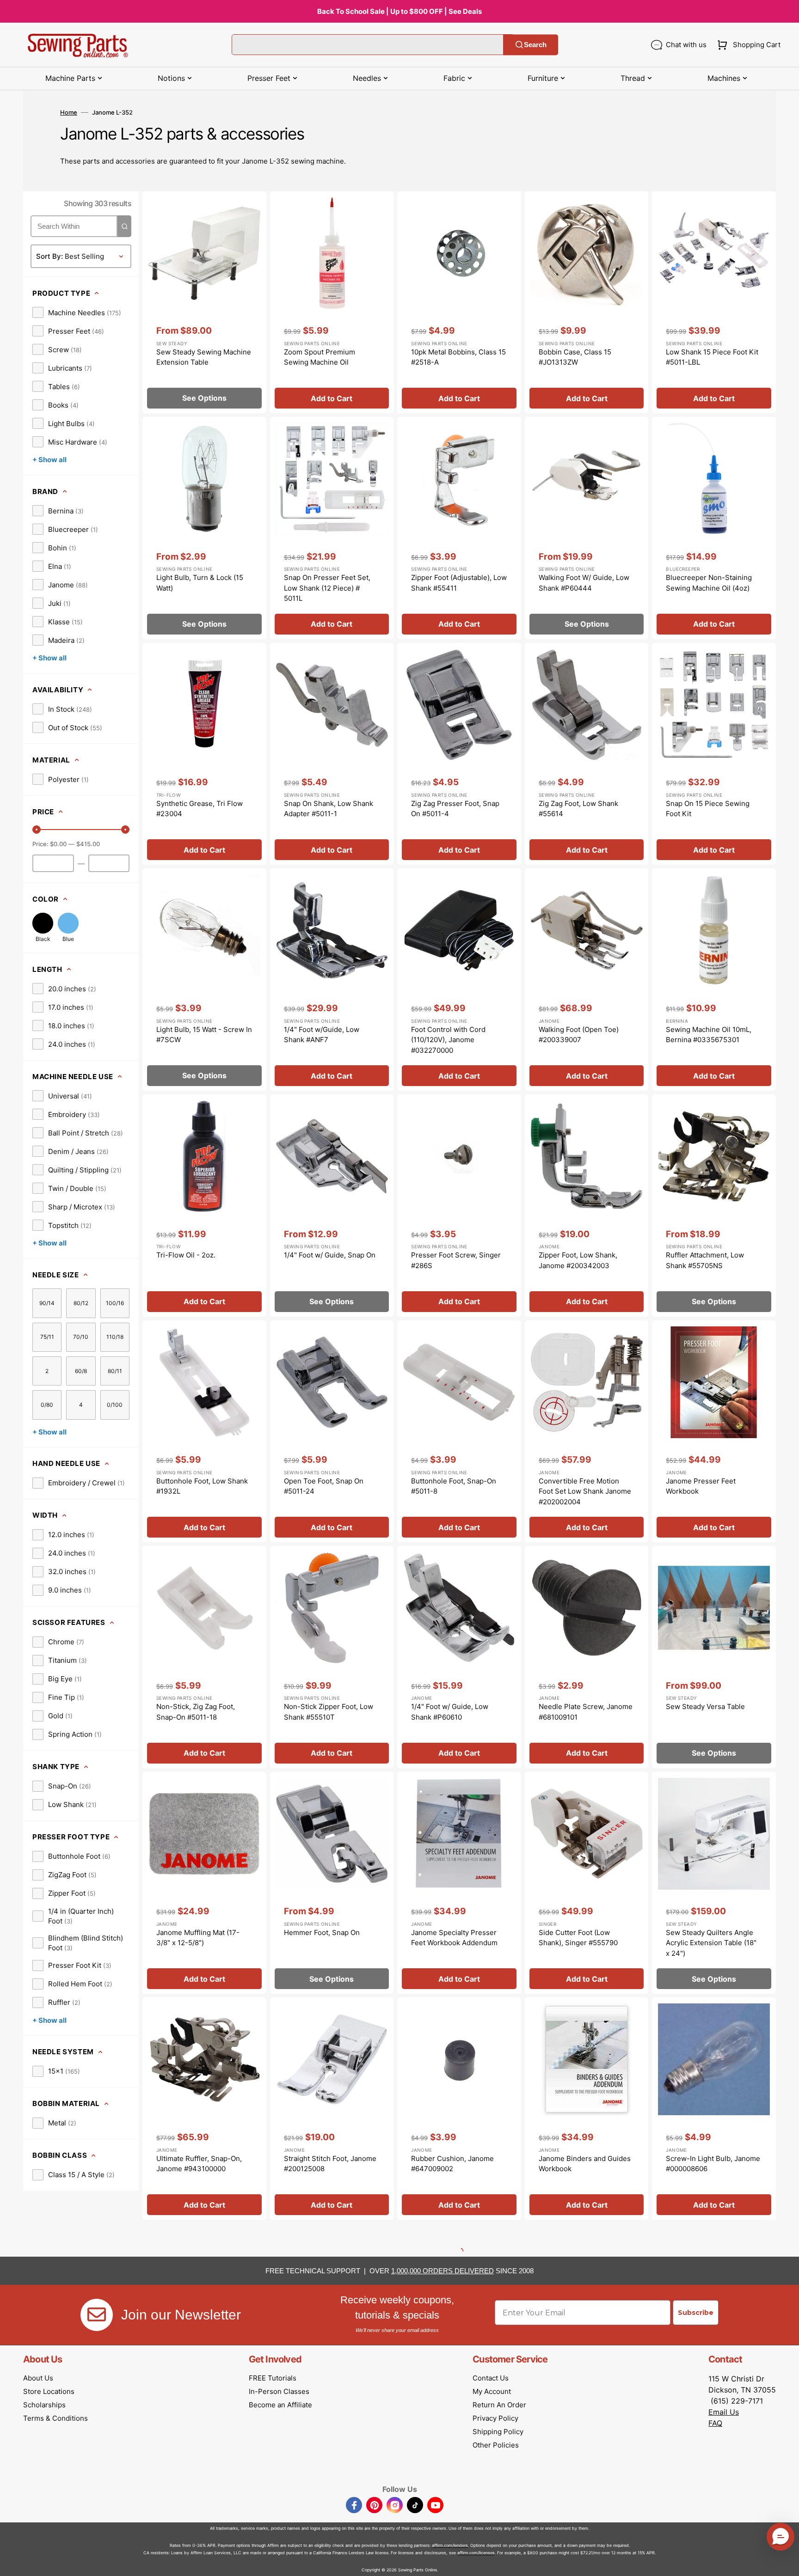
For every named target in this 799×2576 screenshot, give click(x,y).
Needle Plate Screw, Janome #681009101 (586, 1712)
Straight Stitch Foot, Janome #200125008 (330, 2164)
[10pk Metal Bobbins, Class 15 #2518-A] (459, 302)
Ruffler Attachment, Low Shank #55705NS (705, 1260)
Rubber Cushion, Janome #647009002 (452, 2164)
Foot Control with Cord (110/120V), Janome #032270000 (448, 1040)
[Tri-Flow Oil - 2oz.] (204, 1206)
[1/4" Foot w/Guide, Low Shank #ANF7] (332, 980)
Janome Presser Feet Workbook (701, 1486)
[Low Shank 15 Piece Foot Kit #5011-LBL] (714, 302)
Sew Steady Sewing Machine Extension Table (204, 357)
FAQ (715, 2423)
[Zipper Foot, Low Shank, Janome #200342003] (587, 1206)
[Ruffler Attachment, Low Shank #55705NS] (714, 1206)
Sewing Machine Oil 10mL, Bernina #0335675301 (709, 1035)
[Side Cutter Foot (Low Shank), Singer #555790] (587, 1883)
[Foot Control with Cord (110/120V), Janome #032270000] (459, 980)
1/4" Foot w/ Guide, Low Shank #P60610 (450, 1712)
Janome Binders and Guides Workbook (585, 2164)
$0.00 (58, 844)
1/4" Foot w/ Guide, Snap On (330, 1255)
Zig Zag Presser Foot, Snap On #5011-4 (455, 809)
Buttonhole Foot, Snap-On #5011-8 (454, 1486)
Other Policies (496, 2445)
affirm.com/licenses (476, 2553)
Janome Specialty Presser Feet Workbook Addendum (454, 1938)
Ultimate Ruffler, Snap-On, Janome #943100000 (199, 2164)
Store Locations (49, 2391)
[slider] (37, 830)
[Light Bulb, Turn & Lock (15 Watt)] (204, 528)
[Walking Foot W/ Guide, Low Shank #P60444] (587, 528)
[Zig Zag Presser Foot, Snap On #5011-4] (459, 754)
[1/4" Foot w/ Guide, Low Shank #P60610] (459, 1657)
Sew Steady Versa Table (705, 1706)
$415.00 (88, 844)
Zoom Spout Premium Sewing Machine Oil (320, 357)
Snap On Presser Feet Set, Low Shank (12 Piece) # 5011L (327, 588)
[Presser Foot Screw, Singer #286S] (459, 1206)
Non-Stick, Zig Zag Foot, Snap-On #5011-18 (196, 1712)
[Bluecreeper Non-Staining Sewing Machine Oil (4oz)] (714, 528)
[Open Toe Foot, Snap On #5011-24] (332, 1431)
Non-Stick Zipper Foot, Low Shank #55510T (329, 1712)
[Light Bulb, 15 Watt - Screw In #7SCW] (204, 980)
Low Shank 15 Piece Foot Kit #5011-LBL (712, 357)
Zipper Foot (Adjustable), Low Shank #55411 (459, 583)
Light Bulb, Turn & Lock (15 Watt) (200, 583)
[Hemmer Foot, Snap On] (332, 1883)
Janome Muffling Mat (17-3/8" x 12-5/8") (198, 1938)
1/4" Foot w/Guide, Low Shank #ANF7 (322, 1035)
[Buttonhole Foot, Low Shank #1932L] (204, 1431)
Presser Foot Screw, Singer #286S (456, 1260)
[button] (747, 45)
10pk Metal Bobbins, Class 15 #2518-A (458, 357)
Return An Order (499, 2405)
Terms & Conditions (55, 2418)
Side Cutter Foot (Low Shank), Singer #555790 (578, 1938)
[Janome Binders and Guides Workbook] (587, 2109)
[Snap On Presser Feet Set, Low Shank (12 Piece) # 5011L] (332, 528)
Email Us (724, 2412)
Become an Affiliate (280, 2405)
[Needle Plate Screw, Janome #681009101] (587, 1657)
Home (69, 112)
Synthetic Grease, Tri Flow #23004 (200, 809)
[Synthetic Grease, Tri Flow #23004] (204, 754)
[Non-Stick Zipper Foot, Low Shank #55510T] (332, 1657)
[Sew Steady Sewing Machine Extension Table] (204, 302)
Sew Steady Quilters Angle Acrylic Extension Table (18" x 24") (711, 1943)
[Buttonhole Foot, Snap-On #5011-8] (459, 1431)
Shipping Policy (498, 2432)
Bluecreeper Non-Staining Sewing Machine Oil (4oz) (709, 583)
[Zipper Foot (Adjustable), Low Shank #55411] (459, 528)
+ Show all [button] (49, 460)
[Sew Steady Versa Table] (714, 1657)
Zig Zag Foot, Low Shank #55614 (578, 809)
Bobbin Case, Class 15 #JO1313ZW (575, 357)
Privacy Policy (495, 2418)
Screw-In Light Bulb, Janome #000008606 (713, 2164)
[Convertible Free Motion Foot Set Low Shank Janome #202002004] (587, 1431)
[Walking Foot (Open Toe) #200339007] (587, 980)
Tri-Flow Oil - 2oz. (186, 1255)
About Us (38, 2378)
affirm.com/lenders (450, 2545)
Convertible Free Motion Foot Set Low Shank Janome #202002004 (585, 1491)
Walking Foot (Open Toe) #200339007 (579, 1035)
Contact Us (491, 2378)
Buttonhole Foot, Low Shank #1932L (202, 1486)
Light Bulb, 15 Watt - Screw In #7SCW (204, 1035)
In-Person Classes (279, 2391)
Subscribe (696, 2313)
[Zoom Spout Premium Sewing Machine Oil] (332, 302)
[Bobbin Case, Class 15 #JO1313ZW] (587, 302)
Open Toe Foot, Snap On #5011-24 (324, 1486)
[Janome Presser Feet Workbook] (714, 1431)
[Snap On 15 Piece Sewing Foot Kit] (714, 754)
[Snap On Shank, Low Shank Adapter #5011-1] (332, 754)
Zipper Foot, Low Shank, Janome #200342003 (578, 1260)
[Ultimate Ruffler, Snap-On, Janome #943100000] (204, 2109)
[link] (77, 312)
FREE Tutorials (273, 2378)
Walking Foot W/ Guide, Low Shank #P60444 (584, 583)
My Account (492, 2391)
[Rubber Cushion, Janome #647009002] (459, 2109)
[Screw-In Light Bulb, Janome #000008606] (714, 2109)
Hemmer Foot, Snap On (322, 1932)
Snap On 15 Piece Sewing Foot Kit (708, 809)
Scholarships (44, 2405)
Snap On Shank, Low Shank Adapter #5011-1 (329, 809)
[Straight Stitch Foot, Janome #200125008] (332, 2109)
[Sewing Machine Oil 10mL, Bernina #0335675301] (714, 980)
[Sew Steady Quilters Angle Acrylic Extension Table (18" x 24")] (714, 1883)
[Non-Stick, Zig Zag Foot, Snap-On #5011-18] (204, 1657)
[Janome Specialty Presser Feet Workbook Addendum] (459, 1883)
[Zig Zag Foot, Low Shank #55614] (587, 754)
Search (535, 45)
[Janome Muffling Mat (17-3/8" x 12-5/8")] (204, 1883)
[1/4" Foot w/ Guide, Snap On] (332, 1206)
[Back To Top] (785, 2562)
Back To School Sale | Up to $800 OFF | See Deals (399, 11)
